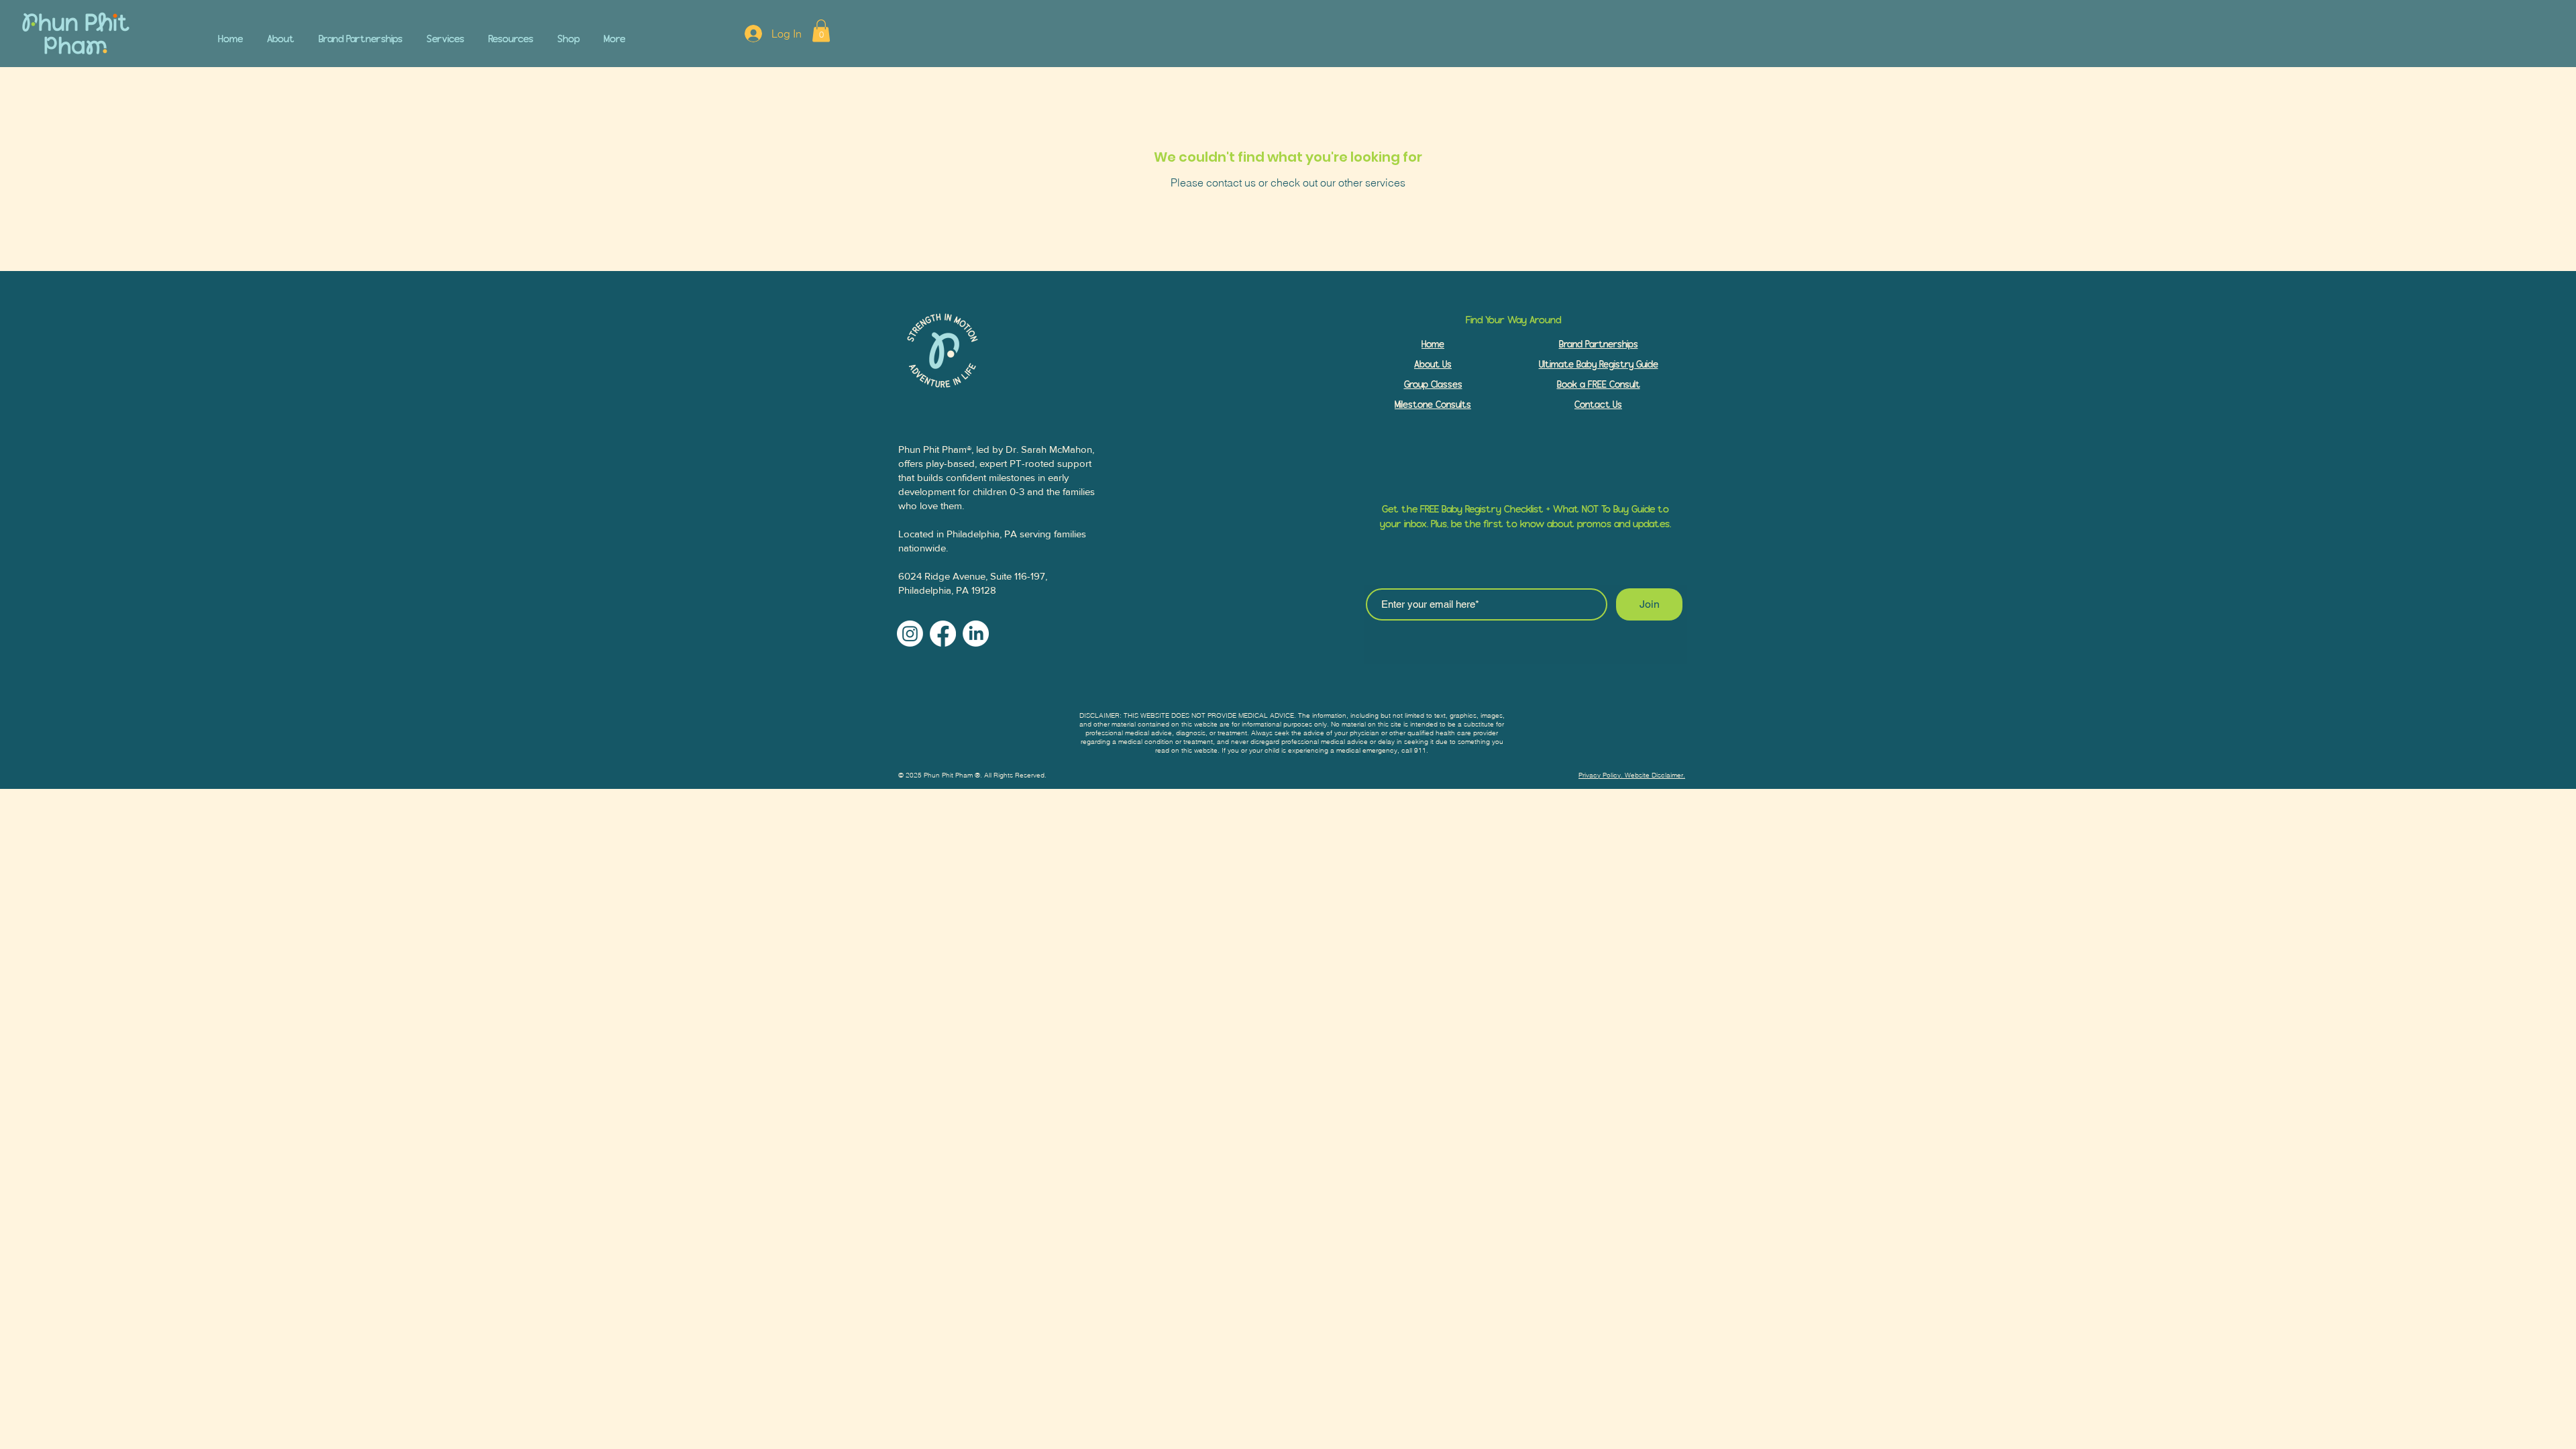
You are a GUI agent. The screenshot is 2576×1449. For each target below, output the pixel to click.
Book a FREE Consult (1599, 385)
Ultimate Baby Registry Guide (1599, 365)
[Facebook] (943, 634)
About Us (1433, 365)
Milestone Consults (1433, 405)
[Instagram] (910, 634)
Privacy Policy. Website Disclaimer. (1632, 775)
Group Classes (1433, 385)
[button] (445, 33)
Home (1433, 344)
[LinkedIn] (976, 634)
